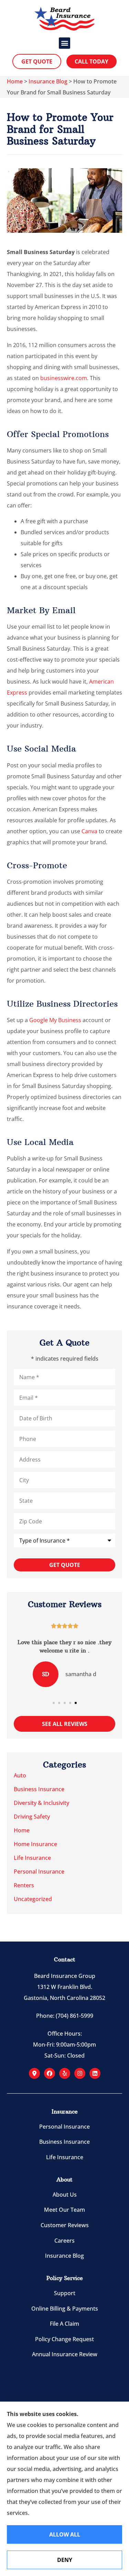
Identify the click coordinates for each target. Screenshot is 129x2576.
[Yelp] (65, 2073)
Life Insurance (65, 2157)
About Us (65, 2195)
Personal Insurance (64, 2127)
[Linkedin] (95, 2073)
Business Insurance (64, 2142)
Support (65, 2293)
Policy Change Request (64, 2339)
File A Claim (64, 2324)
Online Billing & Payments (65, 2309)
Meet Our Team (64, 2210)
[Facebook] (50, 2073)
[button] (64, 43)
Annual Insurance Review (65, 2354)
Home (15, 81)
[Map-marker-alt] (34, 2073)
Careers (64, 2241)
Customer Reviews (65, 2225)
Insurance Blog (48, 81)
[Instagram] (80, 2073)
